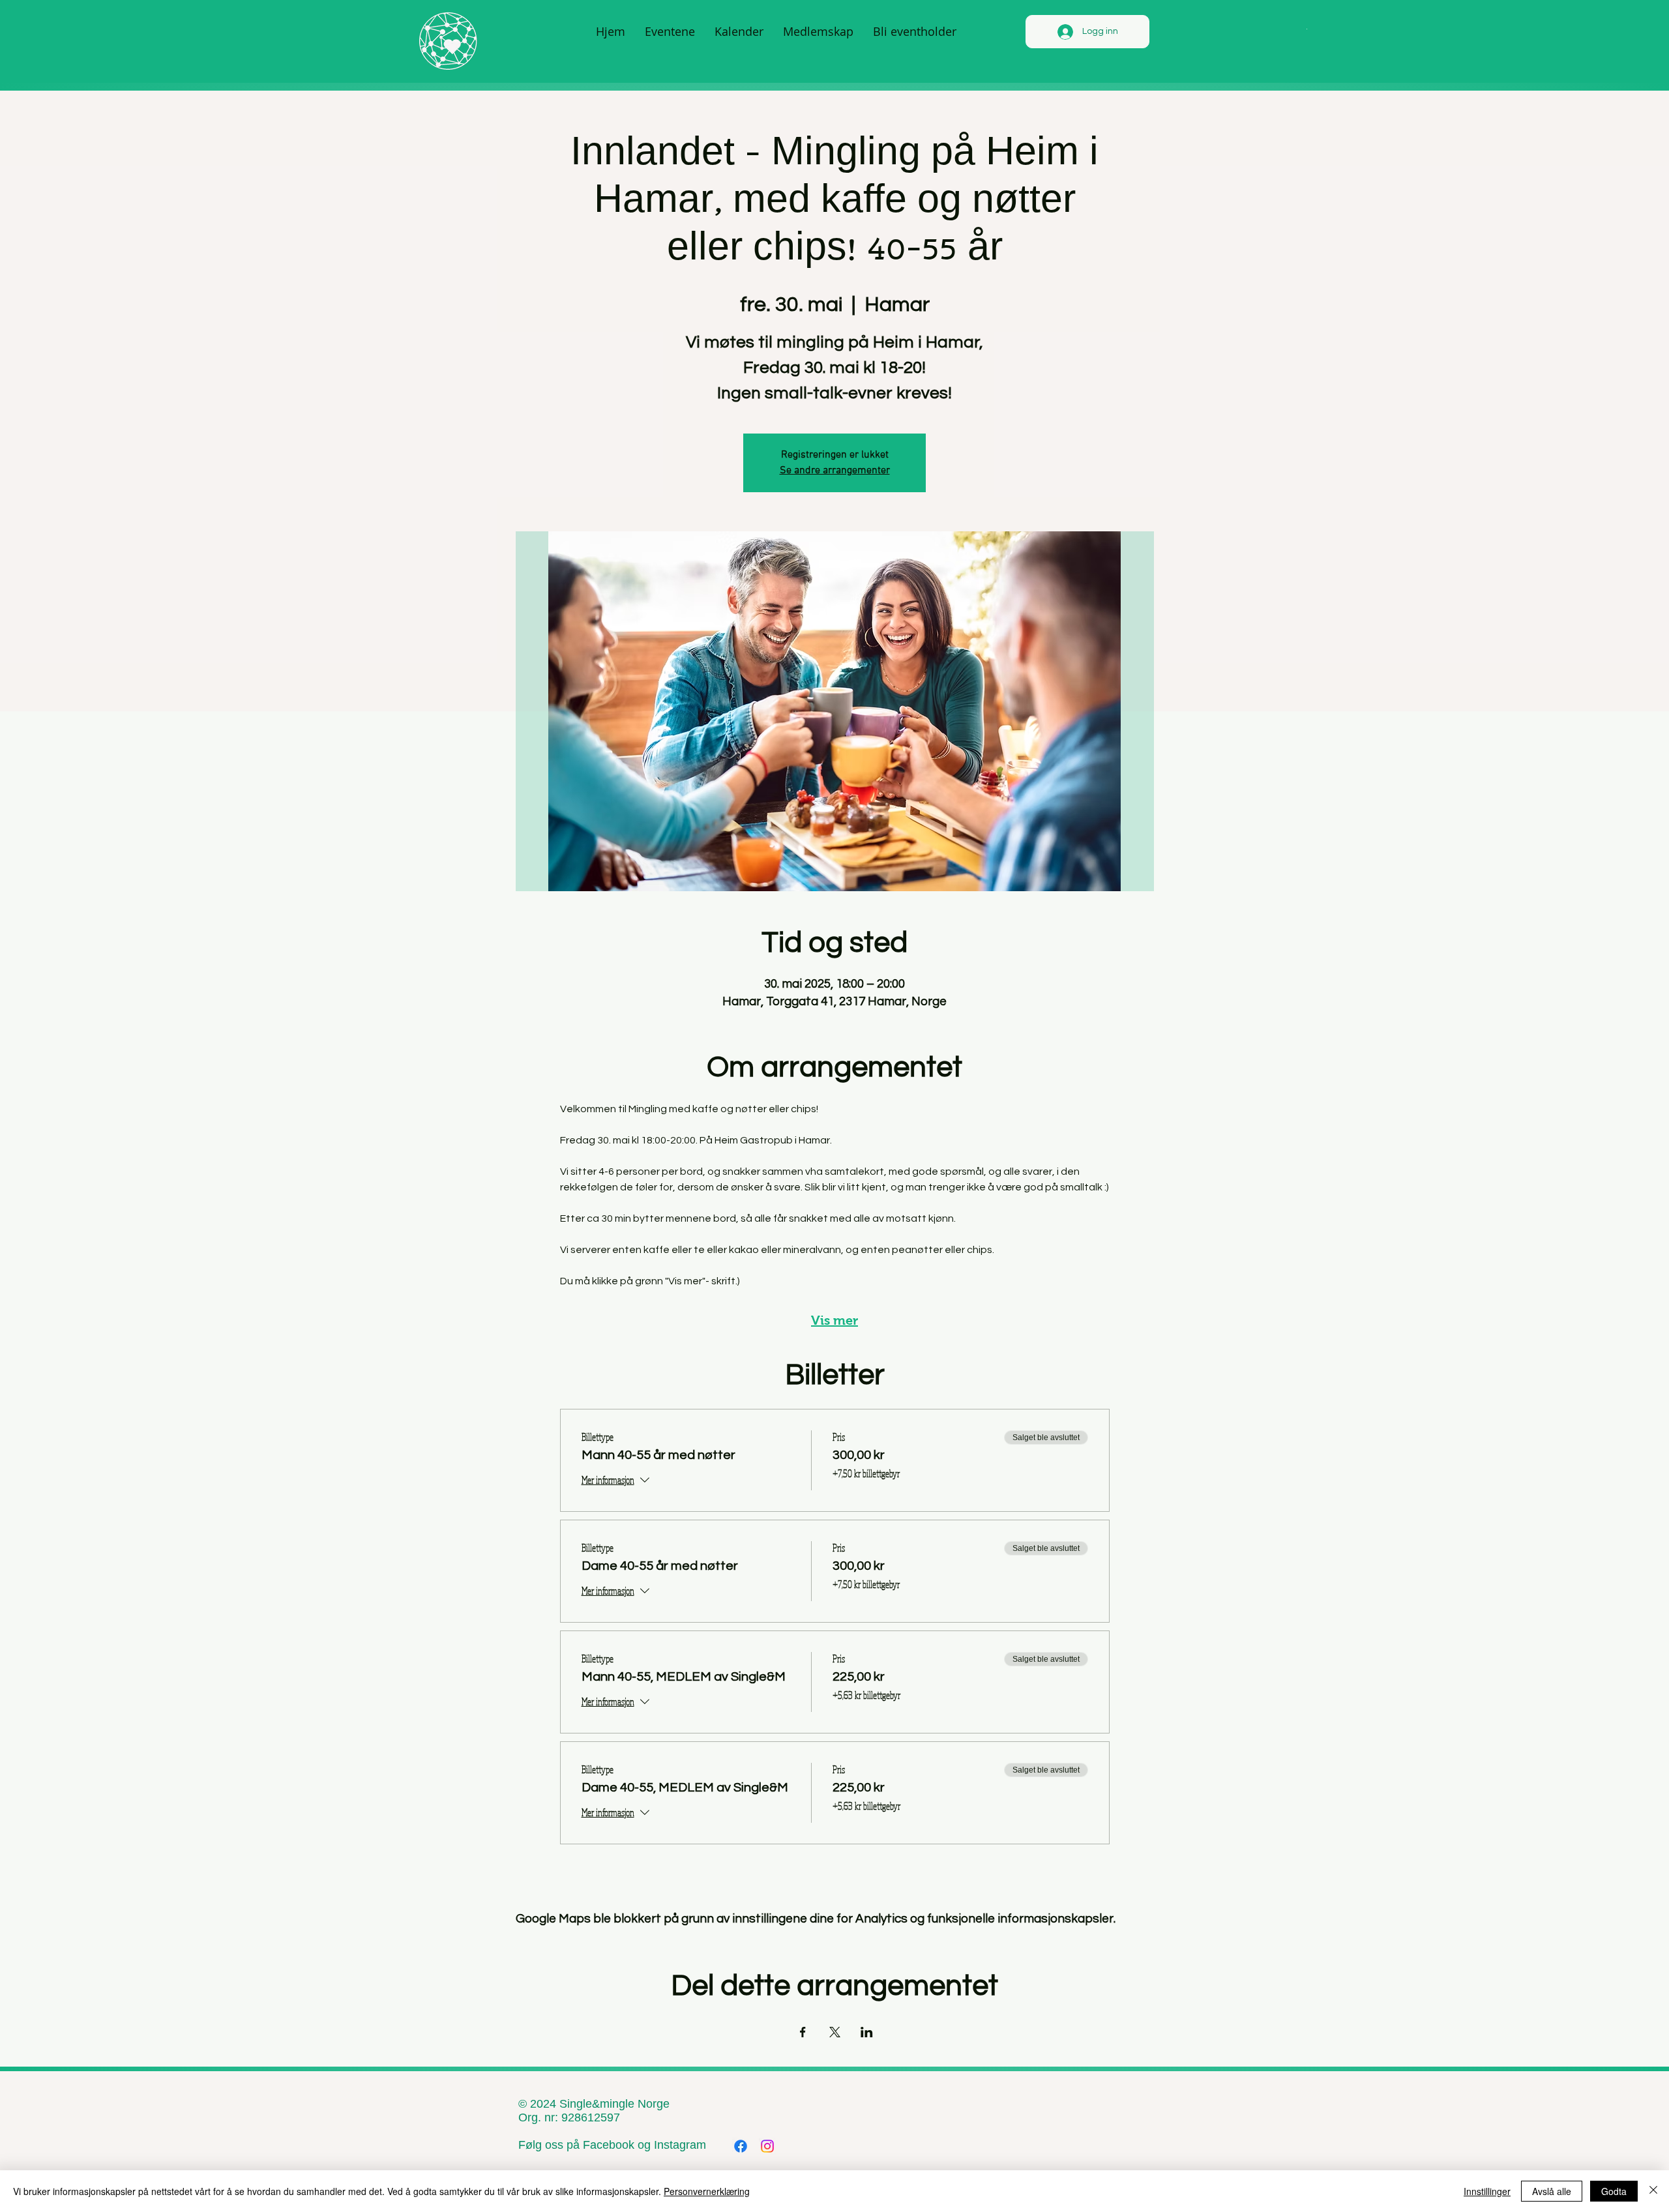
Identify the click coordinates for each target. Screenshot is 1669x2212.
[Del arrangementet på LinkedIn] (867, 2032)
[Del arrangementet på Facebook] (803, 2032)
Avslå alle (1552, 2191)
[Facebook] (741, 2146)
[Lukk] (1653, 2191)
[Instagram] (767, 2146)
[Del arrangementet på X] (835, 2032)
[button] (1306, 28)
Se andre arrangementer (835, 471)
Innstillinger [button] (1487, 2191)
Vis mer (834, 1320)
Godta (1614, 2191)
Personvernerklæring (707, 2191)
